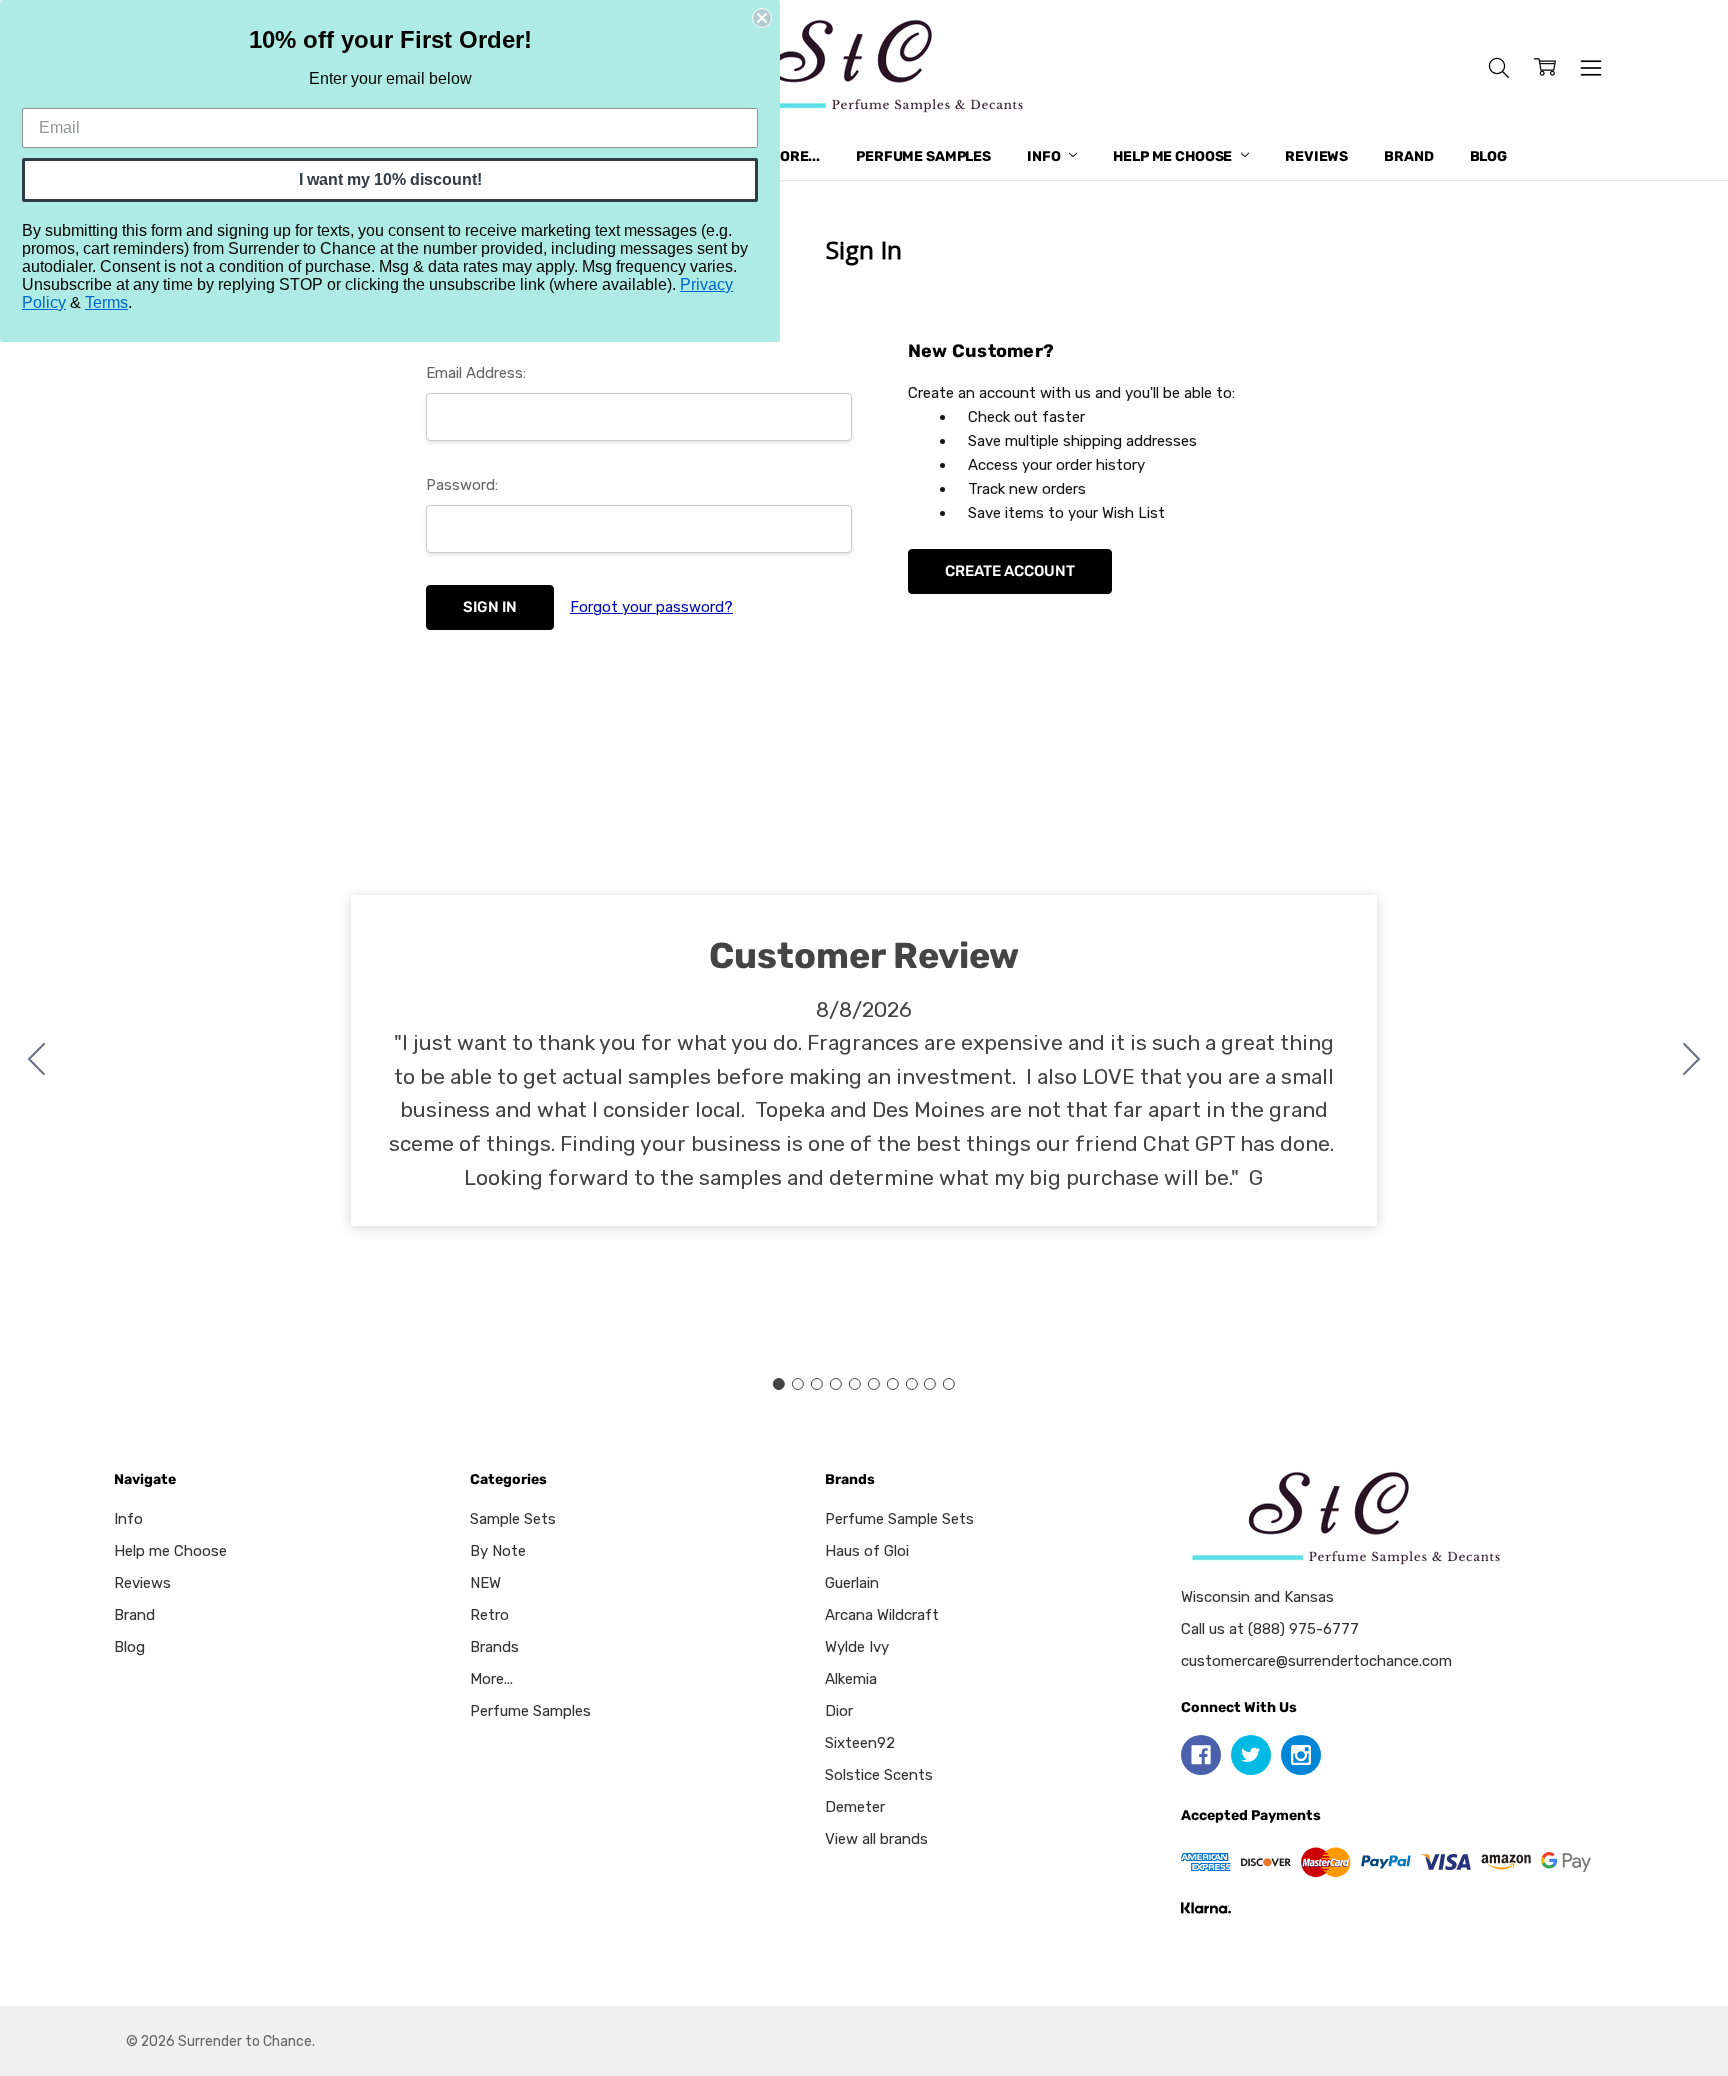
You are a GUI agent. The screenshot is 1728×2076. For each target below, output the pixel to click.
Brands (494, 1647)
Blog (1488, 156)
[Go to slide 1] (779, 1384)
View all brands (876, 1839)
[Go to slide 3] (817, 1384)
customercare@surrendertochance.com (1316, 1661)
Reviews (1316, 156)
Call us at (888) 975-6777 (1270, 1629)
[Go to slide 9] (930, 1384)
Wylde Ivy (857, 1647)
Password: (462, 485)
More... (794, 156)
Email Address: (476, 373)
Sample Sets (513, 1519)
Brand (1408, 156)
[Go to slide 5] (855, 1384)
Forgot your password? (651, 607)
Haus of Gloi (867, 1551)
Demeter (855, 1807)
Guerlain (852, 1583)
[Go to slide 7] (892, 1384)
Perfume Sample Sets (899, 1519)
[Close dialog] (762, 18)
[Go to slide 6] (873, 1384)
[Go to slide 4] (836, 1384)
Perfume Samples (923, 156)
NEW (485, 1583)
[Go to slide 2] (1692, 1061)
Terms (106, 302)
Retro (489, 1615)
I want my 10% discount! (390, 179)
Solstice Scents (879, 1775)
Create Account (1010, 571)
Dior (839, 1711)
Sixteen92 (860, 1743)
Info (1045, 156)
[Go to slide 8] (911, 1384)
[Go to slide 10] (37, 1061)
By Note (498, 1551)
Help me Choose (1174, 156)
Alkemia (851, 1679)
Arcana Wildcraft (882, 1615)
